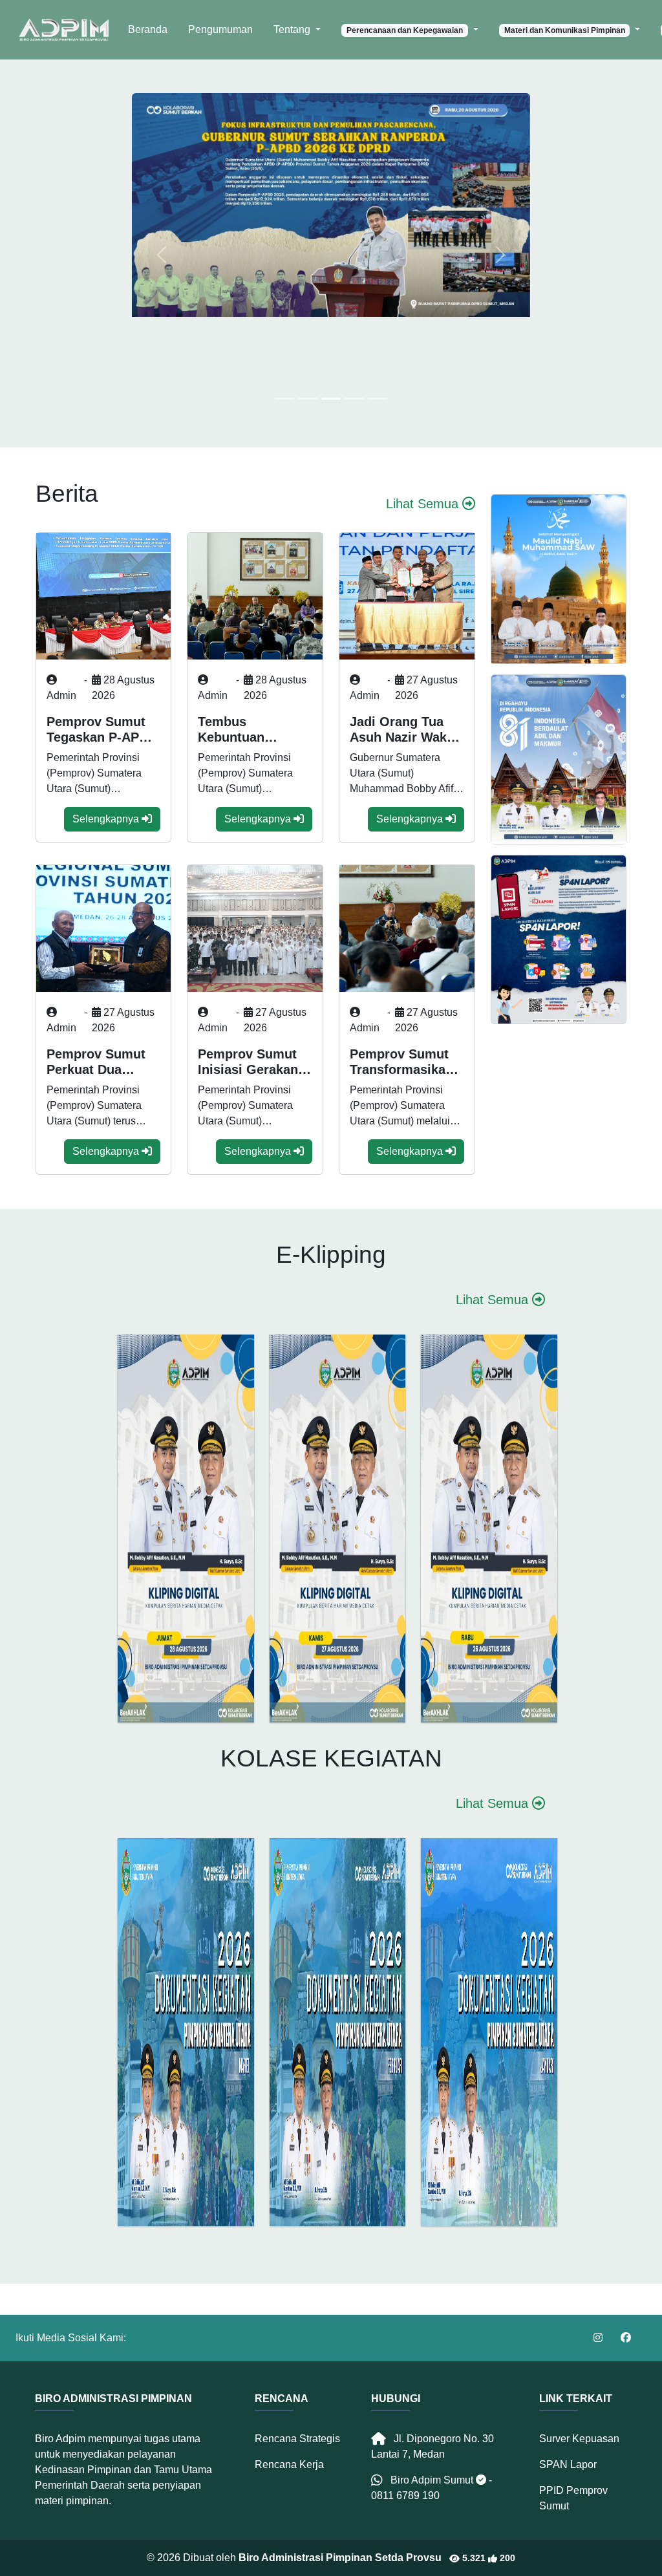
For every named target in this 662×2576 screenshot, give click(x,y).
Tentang (293, 29)
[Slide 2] (331, 399)
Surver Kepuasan (579, 2439)
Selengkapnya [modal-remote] (107, 819)
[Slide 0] (284, 399)
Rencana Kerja (289, 2464)
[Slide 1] (308, 399)
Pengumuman (220, 29)
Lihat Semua (424, 504)
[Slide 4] (378, 399)
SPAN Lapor (568, 2464)
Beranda (148, 29)
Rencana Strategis (297, 2439)
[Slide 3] (354, 399)
